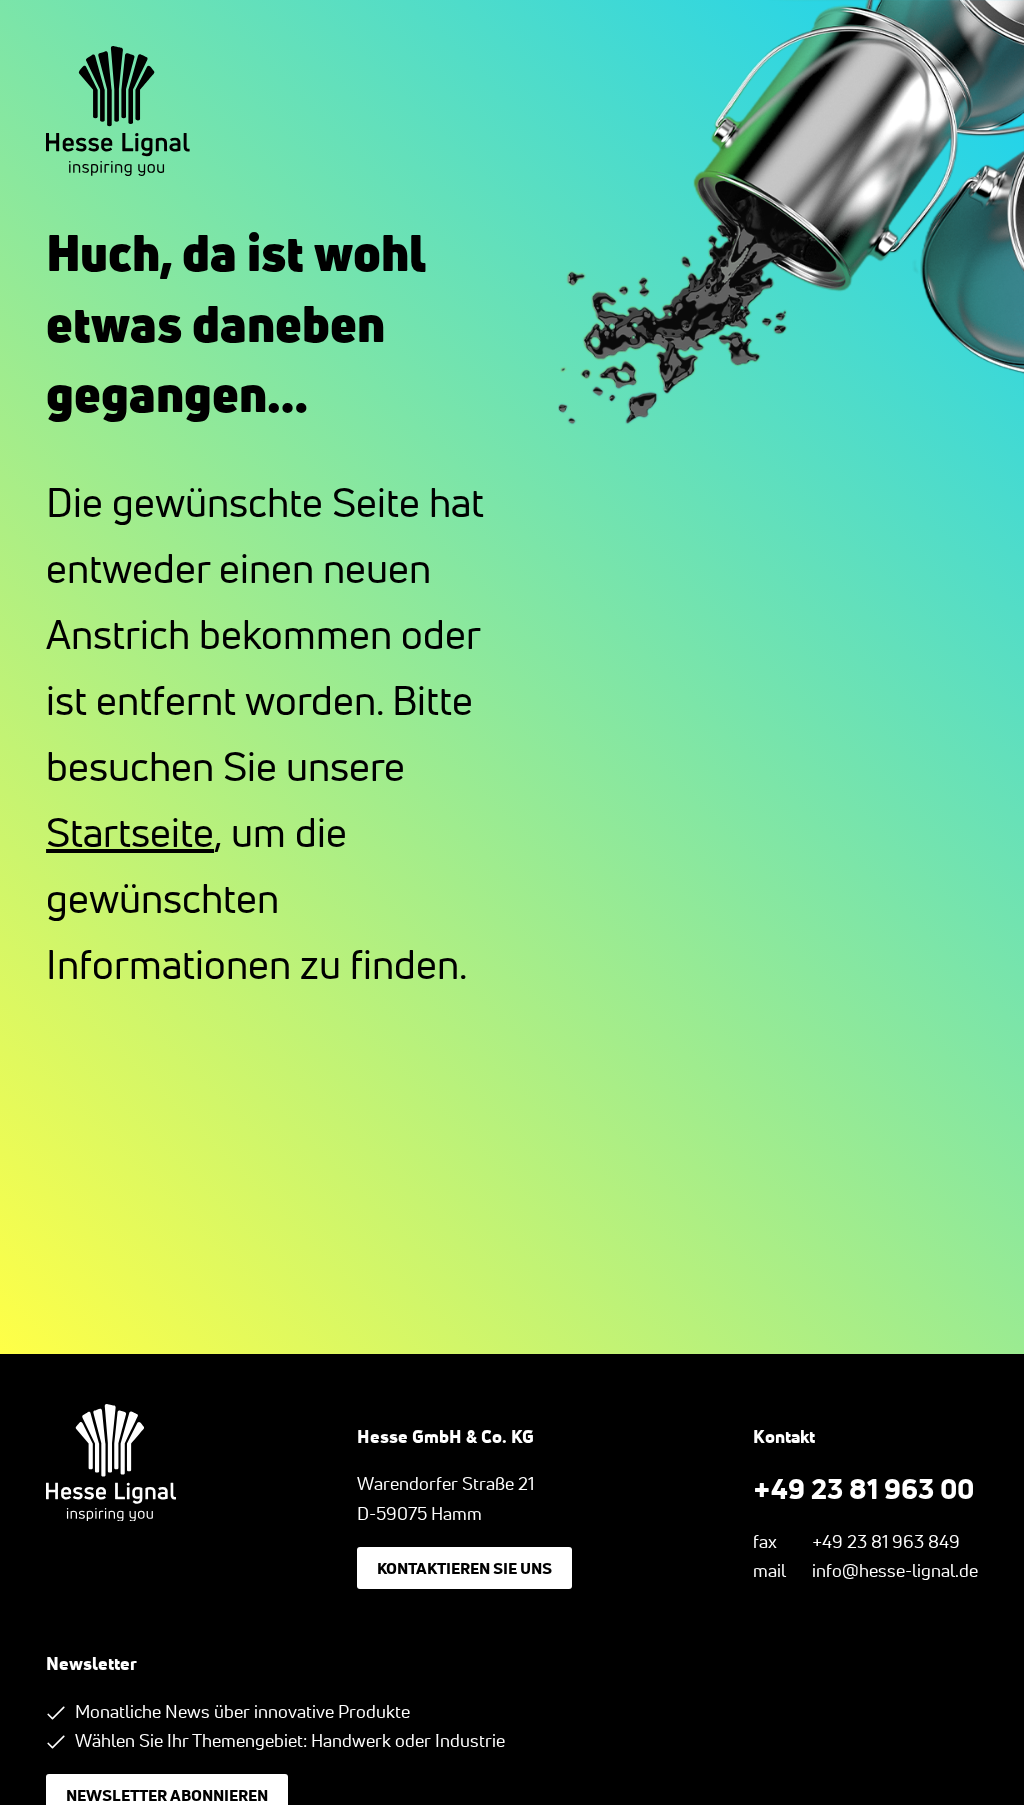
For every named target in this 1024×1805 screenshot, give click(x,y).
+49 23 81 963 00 (863, 1488)
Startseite (130, 832)
